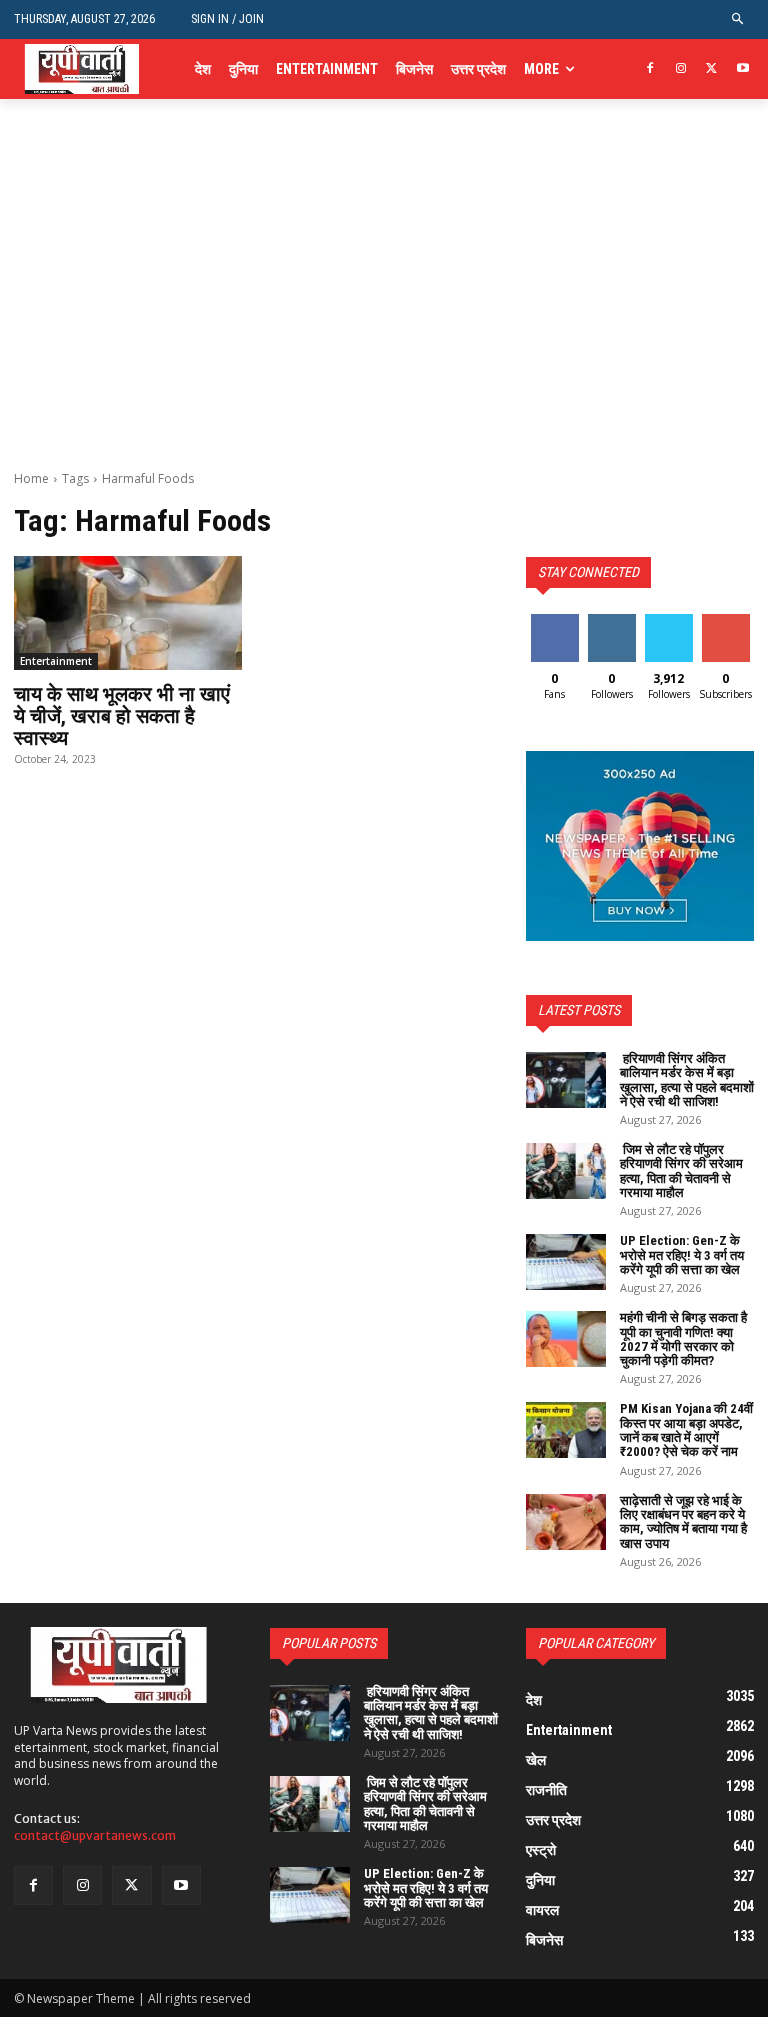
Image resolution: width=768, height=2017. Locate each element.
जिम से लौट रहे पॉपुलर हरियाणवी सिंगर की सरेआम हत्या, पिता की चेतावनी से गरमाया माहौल (681, 1171)
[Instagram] (681, 69)
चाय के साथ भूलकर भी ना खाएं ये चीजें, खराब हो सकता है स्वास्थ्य (122, 716)
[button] (738, 19)
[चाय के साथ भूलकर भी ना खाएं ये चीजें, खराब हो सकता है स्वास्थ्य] (128, 613)
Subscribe (728, 621)
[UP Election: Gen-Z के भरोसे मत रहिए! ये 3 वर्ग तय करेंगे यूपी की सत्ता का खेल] (566, 1262)
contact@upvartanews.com (95, 1835)
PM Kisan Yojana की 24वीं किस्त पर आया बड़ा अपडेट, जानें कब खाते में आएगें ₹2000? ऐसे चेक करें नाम (686, 1430)
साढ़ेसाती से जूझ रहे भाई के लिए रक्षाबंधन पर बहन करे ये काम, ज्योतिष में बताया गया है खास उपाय (683, 1522)
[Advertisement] (384, 320)
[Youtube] (742, 69)
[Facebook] (650, 69)
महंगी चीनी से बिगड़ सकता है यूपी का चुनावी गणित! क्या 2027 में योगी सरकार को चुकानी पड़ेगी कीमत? (683, 1339)
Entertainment (56, 661)
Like (554, 621)
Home (31, 478)
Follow (611, 621)
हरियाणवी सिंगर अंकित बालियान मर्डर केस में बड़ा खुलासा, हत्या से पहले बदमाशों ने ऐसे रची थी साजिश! (687, 1080)
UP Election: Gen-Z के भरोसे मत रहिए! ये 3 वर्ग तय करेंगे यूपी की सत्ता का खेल (682, 1255)
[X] (711, 69)
